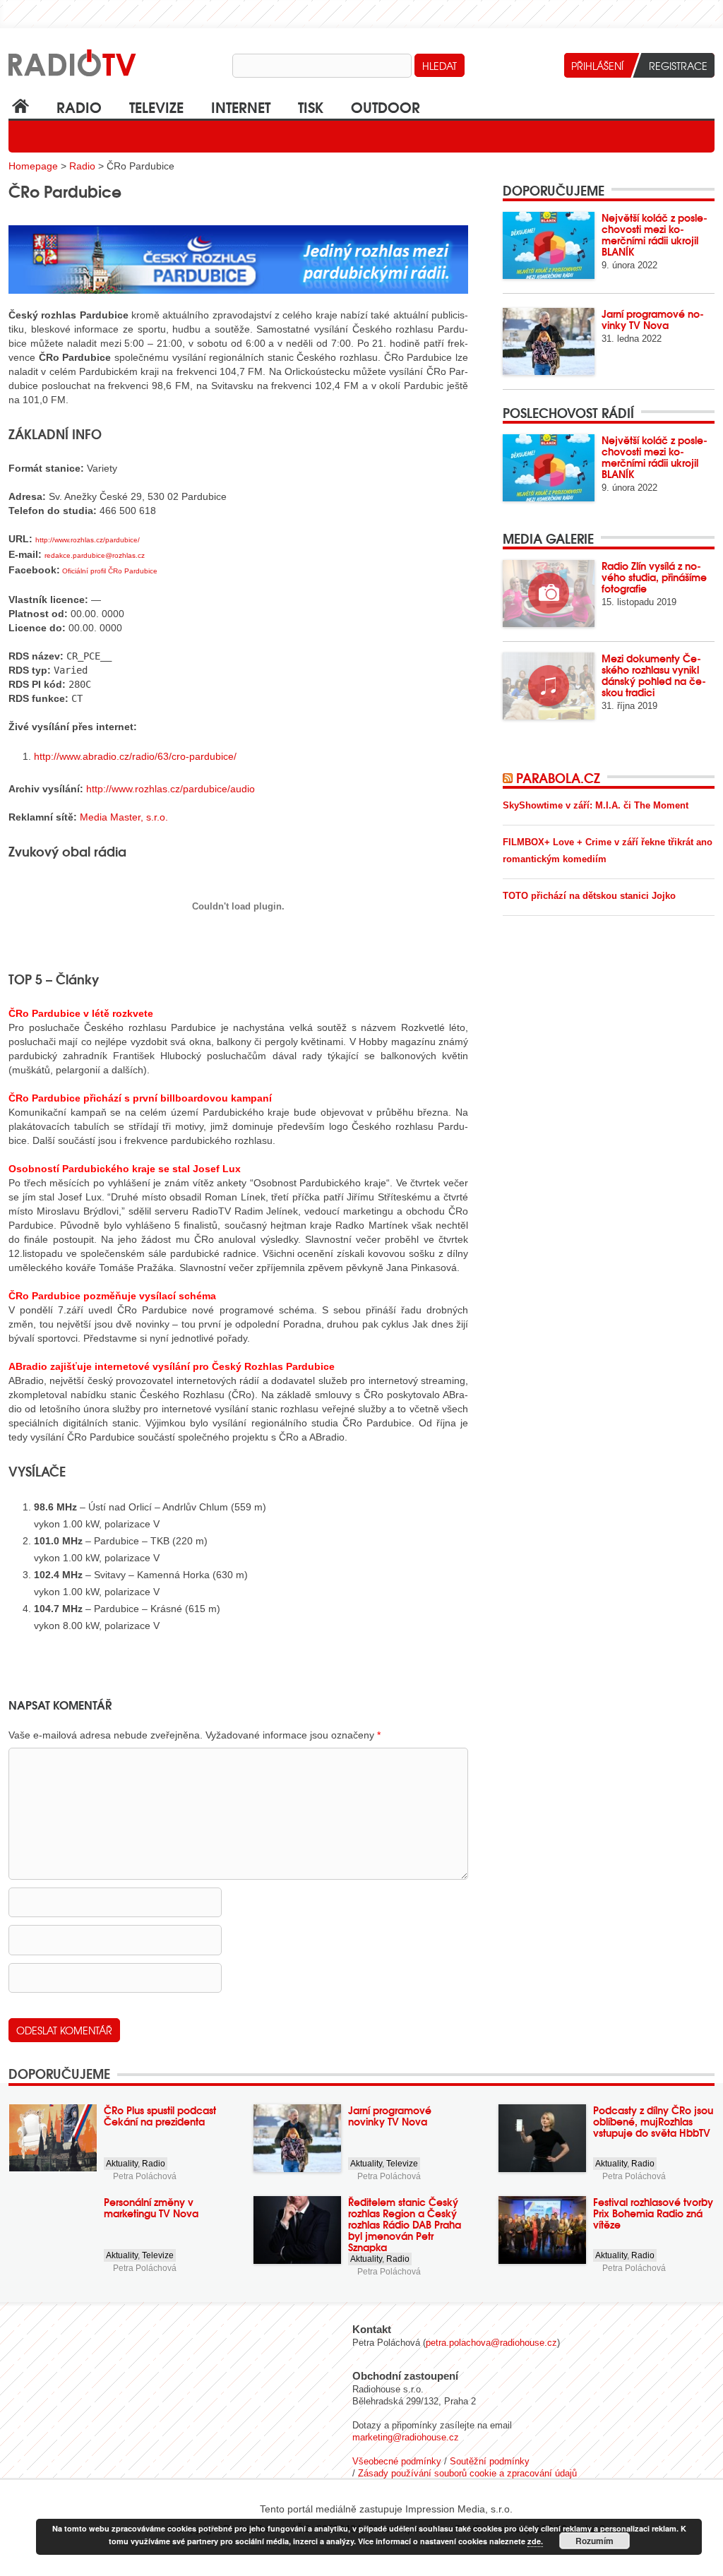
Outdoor (386, 106)
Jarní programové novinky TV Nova (653, 319)
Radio (79, 106)
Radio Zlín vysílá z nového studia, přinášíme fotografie (654, 577)
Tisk (311, 106)
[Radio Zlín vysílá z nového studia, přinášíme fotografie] (549, 594)
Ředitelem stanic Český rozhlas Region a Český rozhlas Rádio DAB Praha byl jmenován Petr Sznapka (405, 2224)
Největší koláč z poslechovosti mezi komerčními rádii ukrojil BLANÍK (655, 234)
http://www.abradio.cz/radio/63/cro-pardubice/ (135, 756)
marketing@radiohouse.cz (406, 2437)
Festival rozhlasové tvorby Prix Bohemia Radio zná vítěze (653, 2213)
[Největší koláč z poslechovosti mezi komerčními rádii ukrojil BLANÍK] (549, 245)
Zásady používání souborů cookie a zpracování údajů (467, 2473)
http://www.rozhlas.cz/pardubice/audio (171, 789)
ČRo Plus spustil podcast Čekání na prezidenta (160, 2116)
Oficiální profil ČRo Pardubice (110, 571)
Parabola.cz (558, 777)
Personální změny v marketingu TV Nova (151, 2207)
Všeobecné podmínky (397, 2461)
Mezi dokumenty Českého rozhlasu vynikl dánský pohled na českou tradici (654, 675)
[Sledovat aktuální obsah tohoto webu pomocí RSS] (509, 777)
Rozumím (594, 2541)
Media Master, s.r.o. (124, 817)
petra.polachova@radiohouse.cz (491, 2343)
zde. (535, 2541)
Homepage (33, 166)
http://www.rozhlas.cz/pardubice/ (88, 540)
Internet (241, 106)
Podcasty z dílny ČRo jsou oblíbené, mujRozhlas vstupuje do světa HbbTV (653, 2121)
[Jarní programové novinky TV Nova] (549, 341)
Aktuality (122, 2164)
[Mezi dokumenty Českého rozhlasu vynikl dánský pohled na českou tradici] (549, 686)
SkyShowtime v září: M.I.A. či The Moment (596, 805)
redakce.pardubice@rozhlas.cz (95, 555)
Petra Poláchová (145, 2176)
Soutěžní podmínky (490, 2461)
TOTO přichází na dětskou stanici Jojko (589, 896)
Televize (156, 106)
